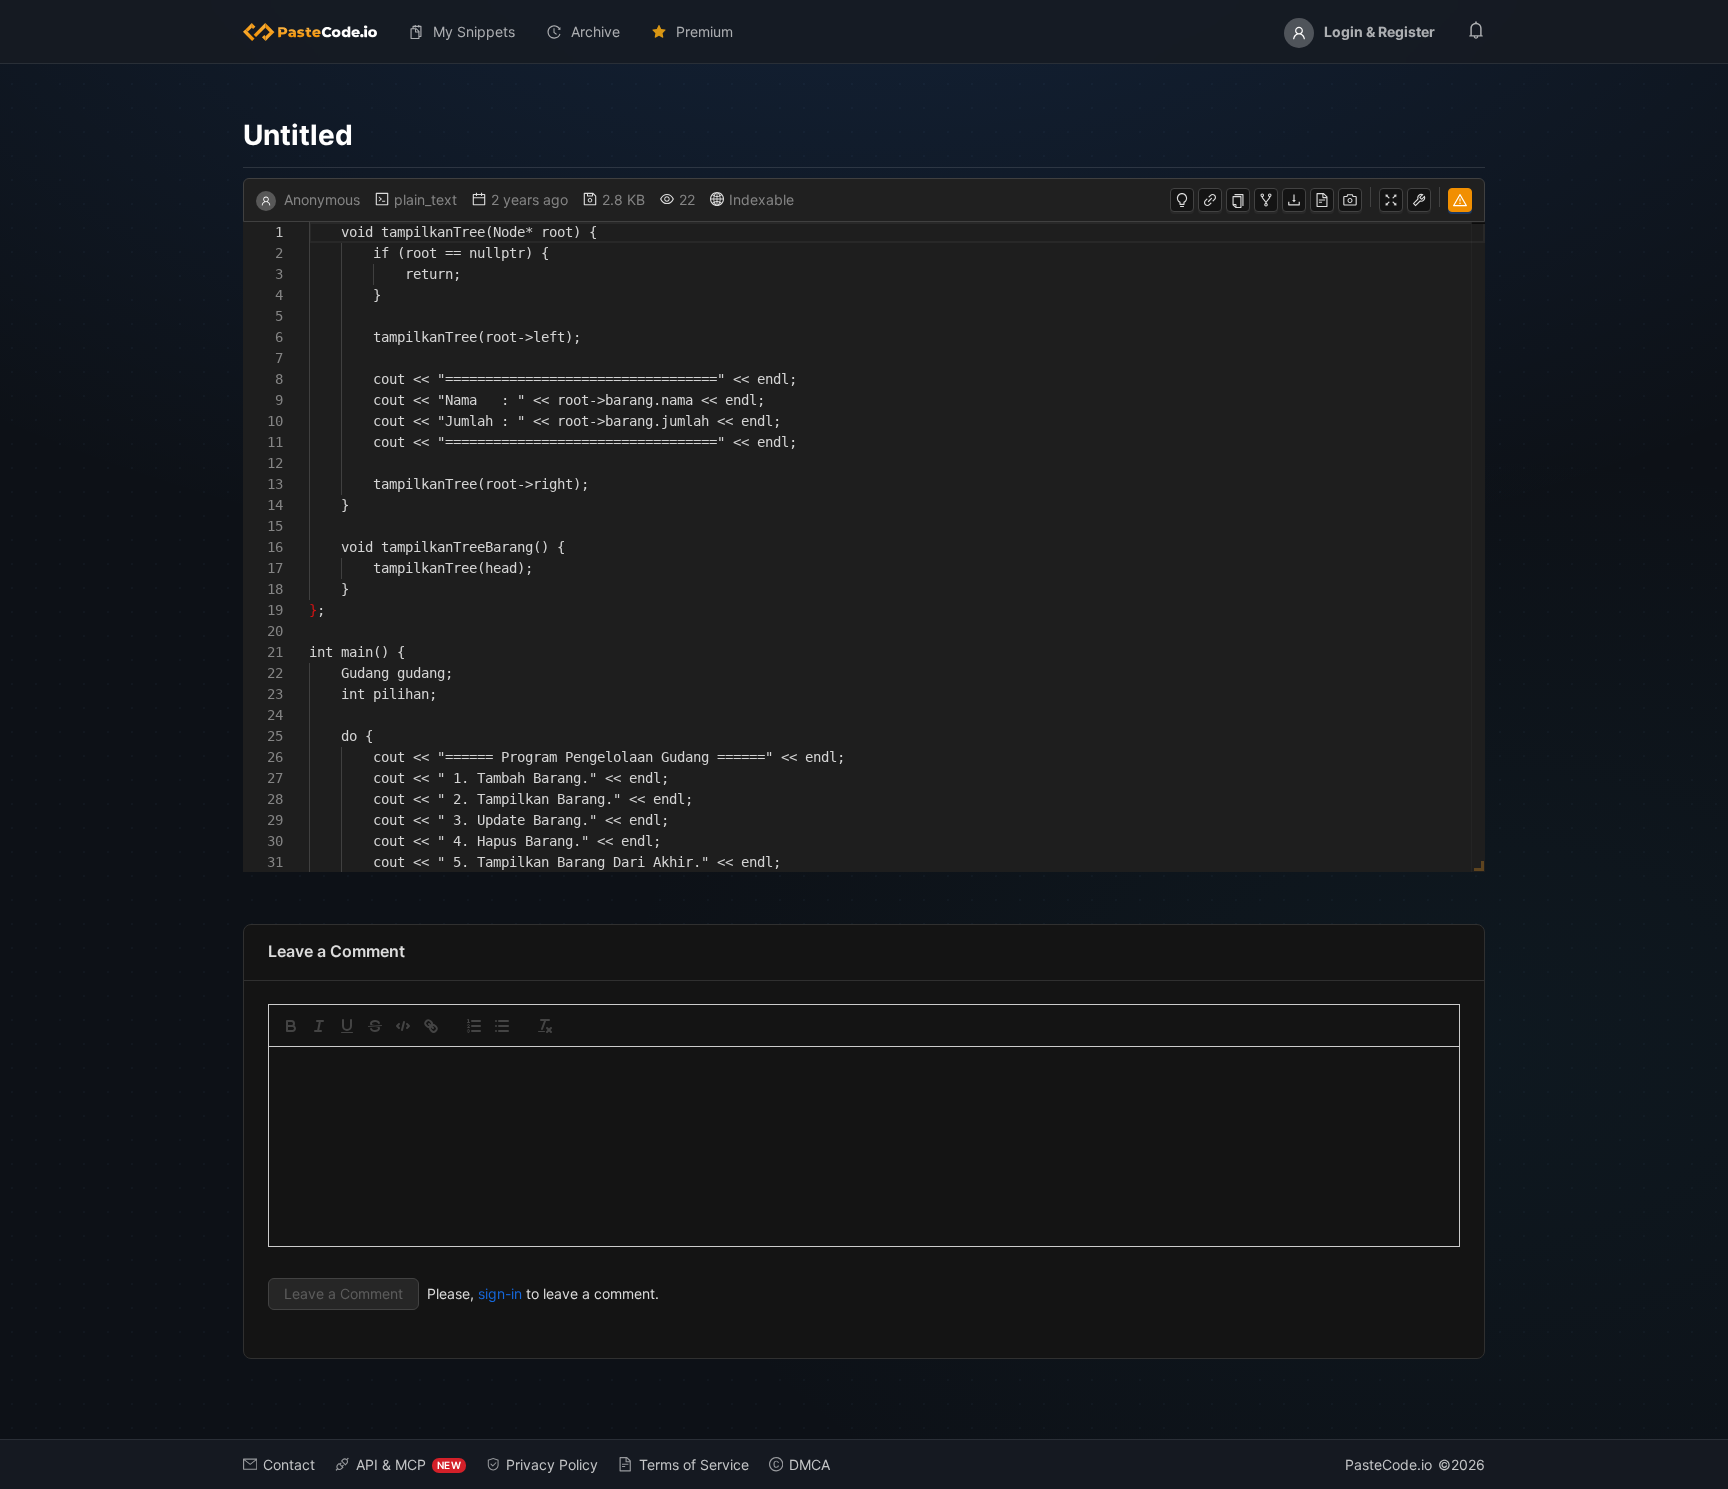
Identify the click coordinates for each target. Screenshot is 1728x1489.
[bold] (291, 1026)
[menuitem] (318, 32)
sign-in (500, 1293)
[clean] (545, 1026)
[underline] (347, 1026)
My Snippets (474, 31)
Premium (704, 31)
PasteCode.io (1388, 1464)
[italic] (319, 1026)
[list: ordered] (474, 1026)
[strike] (375, 1026)
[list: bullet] (502, 1026)
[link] (431, 1026)
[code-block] (403, 1026)
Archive (595, 31)
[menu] (864, 32)
